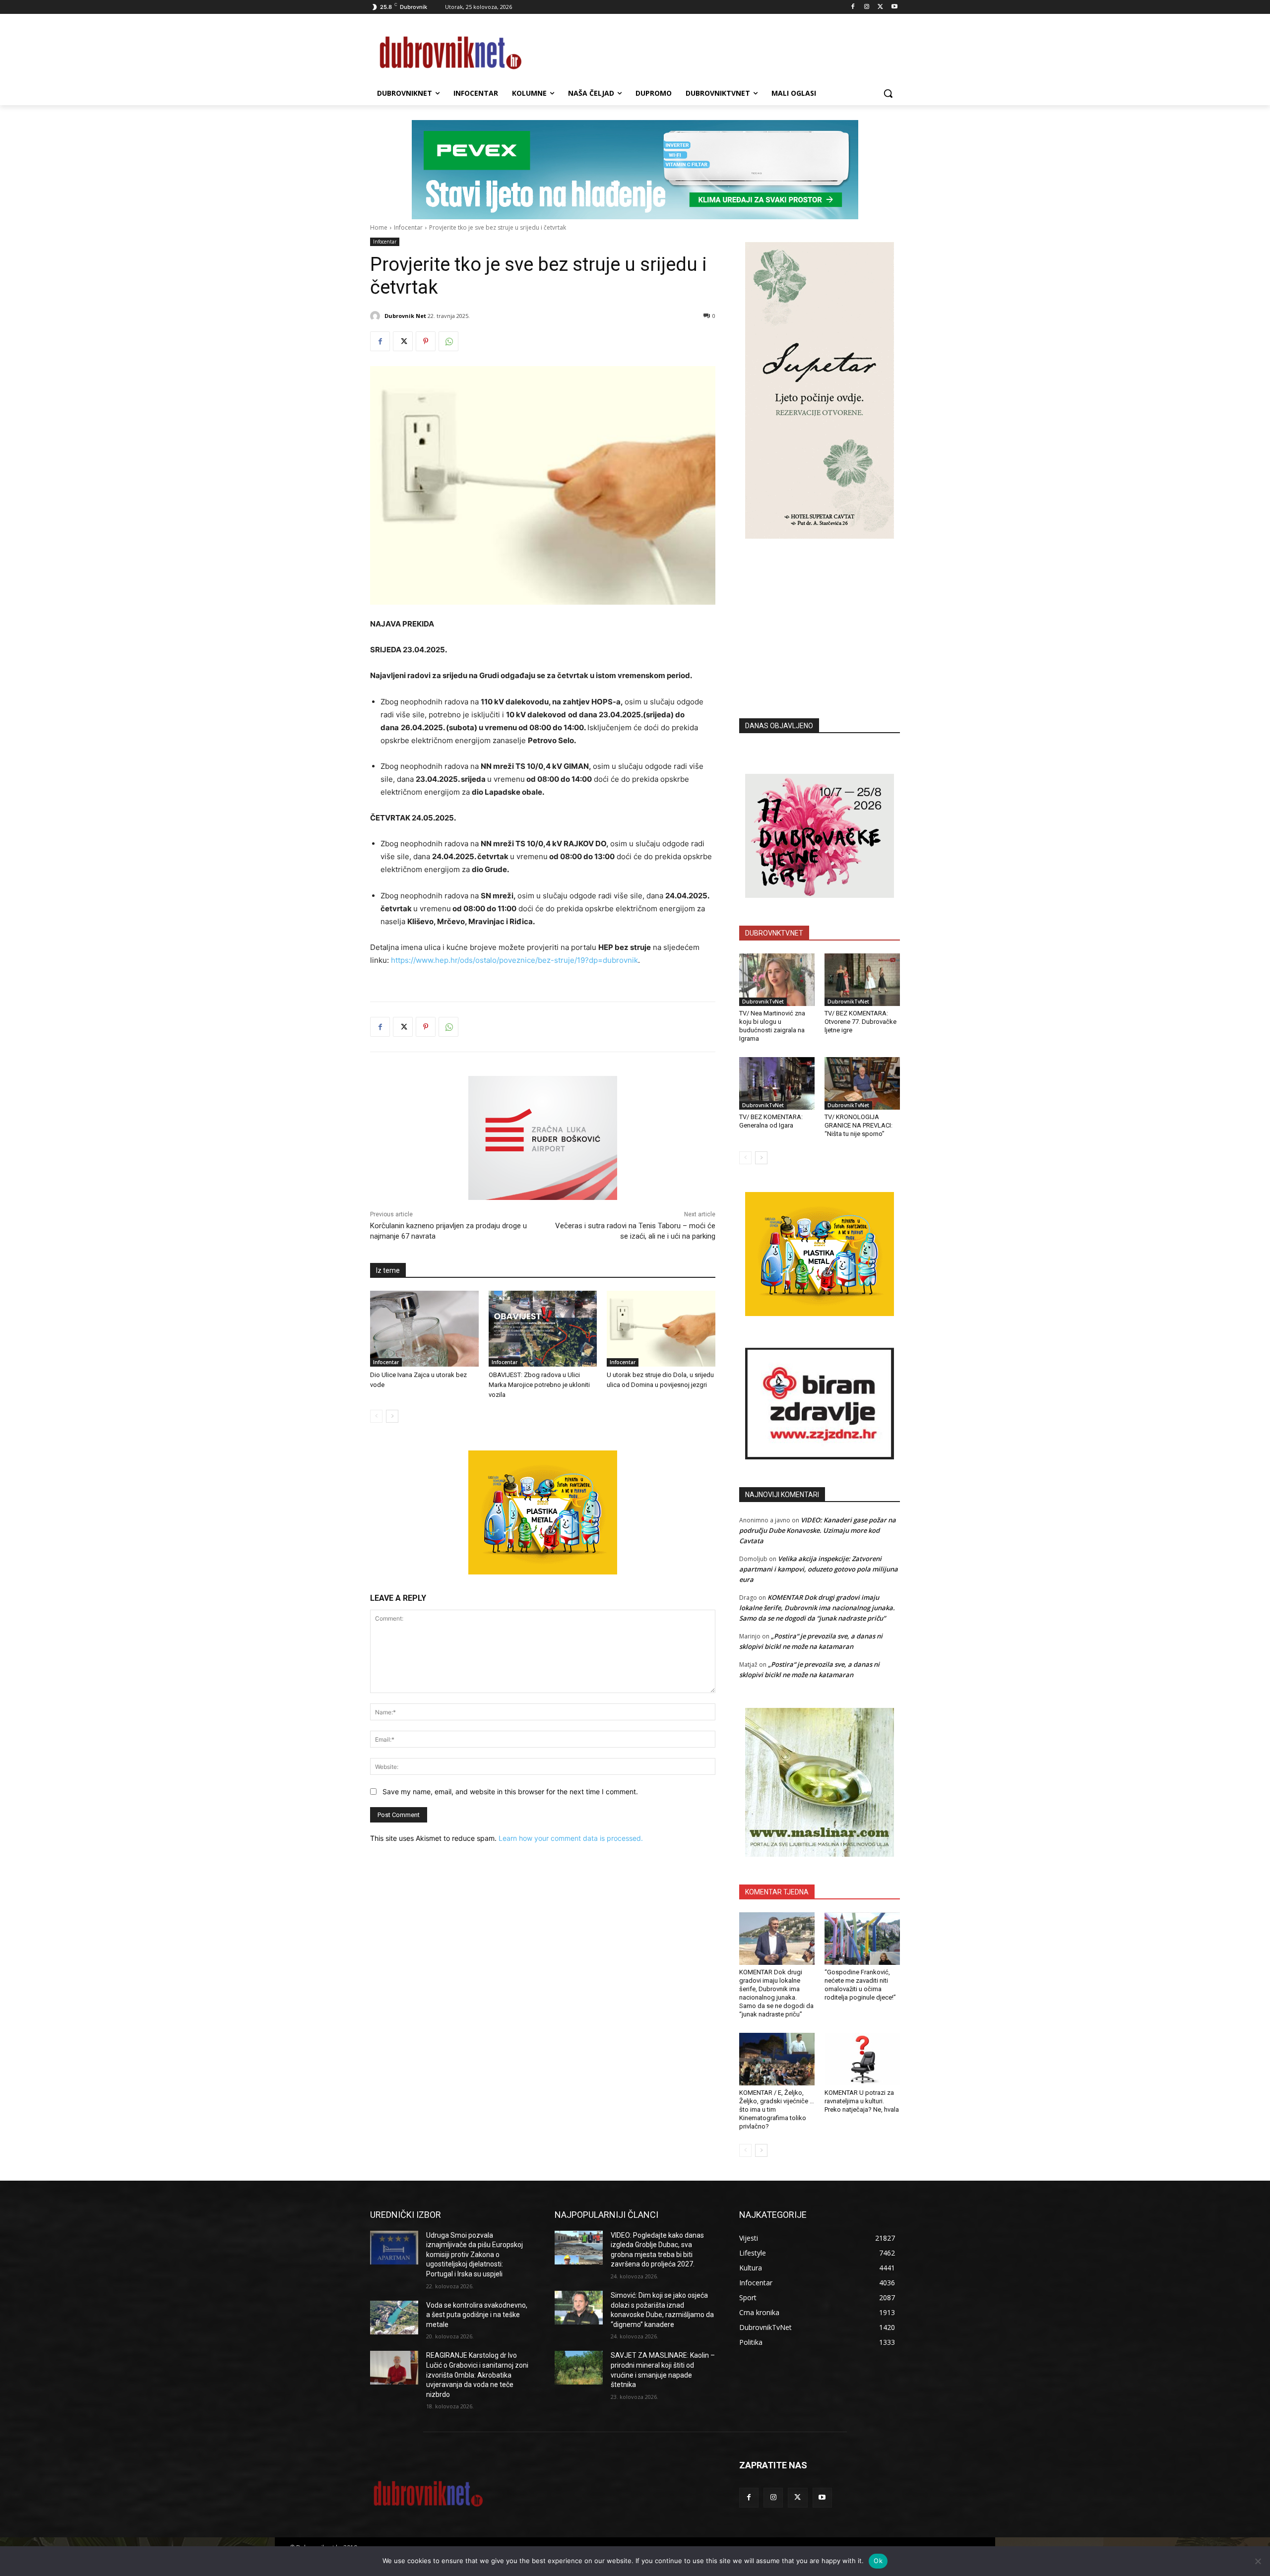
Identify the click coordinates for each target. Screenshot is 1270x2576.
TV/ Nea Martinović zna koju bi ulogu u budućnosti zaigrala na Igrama (772, 1026)
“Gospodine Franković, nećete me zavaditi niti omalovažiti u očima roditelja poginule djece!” (860, 1985)
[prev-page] (376, 1416)
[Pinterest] (426, 341)
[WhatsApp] (448, 341)
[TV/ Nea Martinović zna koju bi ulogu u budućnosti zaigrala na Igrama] (777, 980)
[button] (888, 93)
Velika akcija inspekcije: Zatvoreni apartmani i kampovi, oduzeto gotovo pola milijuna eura (819, 1569)
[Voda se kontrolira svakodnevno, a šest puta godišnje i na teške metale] (394, 2318)
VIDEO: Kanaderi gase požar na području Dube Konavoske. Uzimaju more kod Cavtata (818, 1530)
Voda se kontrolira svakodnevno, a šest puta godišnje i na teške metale (477, 2315)
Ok (878, 2561)
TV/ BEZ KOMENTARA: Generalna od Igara (771, 1121)
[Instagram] (867, 7)
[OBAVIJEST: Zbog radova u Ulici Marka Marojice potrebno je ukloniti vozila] (543, 1329)
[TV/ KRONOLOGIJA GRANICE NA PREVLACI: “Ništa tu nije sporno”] (862, 1083)
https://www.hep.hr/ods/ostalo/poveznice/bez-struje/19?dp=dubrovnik (514, 960)
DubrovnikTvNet (763, 1002)
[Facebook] (853, 7)
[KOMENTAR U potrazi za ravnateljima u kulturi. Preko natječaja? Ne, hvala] (862, 2059)
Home (379, 227)
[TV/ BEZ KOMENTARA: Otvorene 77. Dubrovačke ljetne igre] (862, 980)
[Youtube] (894, 7)
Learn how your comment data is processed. (571, 1838)
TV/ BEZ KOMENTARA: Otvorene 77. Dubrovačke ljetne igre (860, 1022)
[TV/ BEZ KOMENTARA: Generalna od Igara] (777, 1083)
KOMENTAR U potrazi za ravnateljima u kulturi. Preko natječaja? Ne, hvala (862, 2101)
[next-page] (392, 1416)
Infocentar (408, 227)
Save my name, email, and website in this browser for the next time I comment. (510, 1791)
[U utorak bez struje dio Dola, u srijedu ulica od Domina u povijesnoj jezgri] (661, 1329)
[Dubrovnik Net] (377, 316)
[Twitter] (880, 7)
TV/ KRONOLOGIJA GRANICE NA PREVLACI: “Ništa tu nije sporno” (858, 1125)
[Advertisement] (820, 614)
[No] (1258, 2561)
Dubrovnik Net (405, 316)
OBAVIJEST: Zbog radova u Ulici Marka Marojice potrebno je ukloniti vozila (539, 1385)
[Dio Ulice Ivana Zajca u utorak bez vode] (424, 1329)
